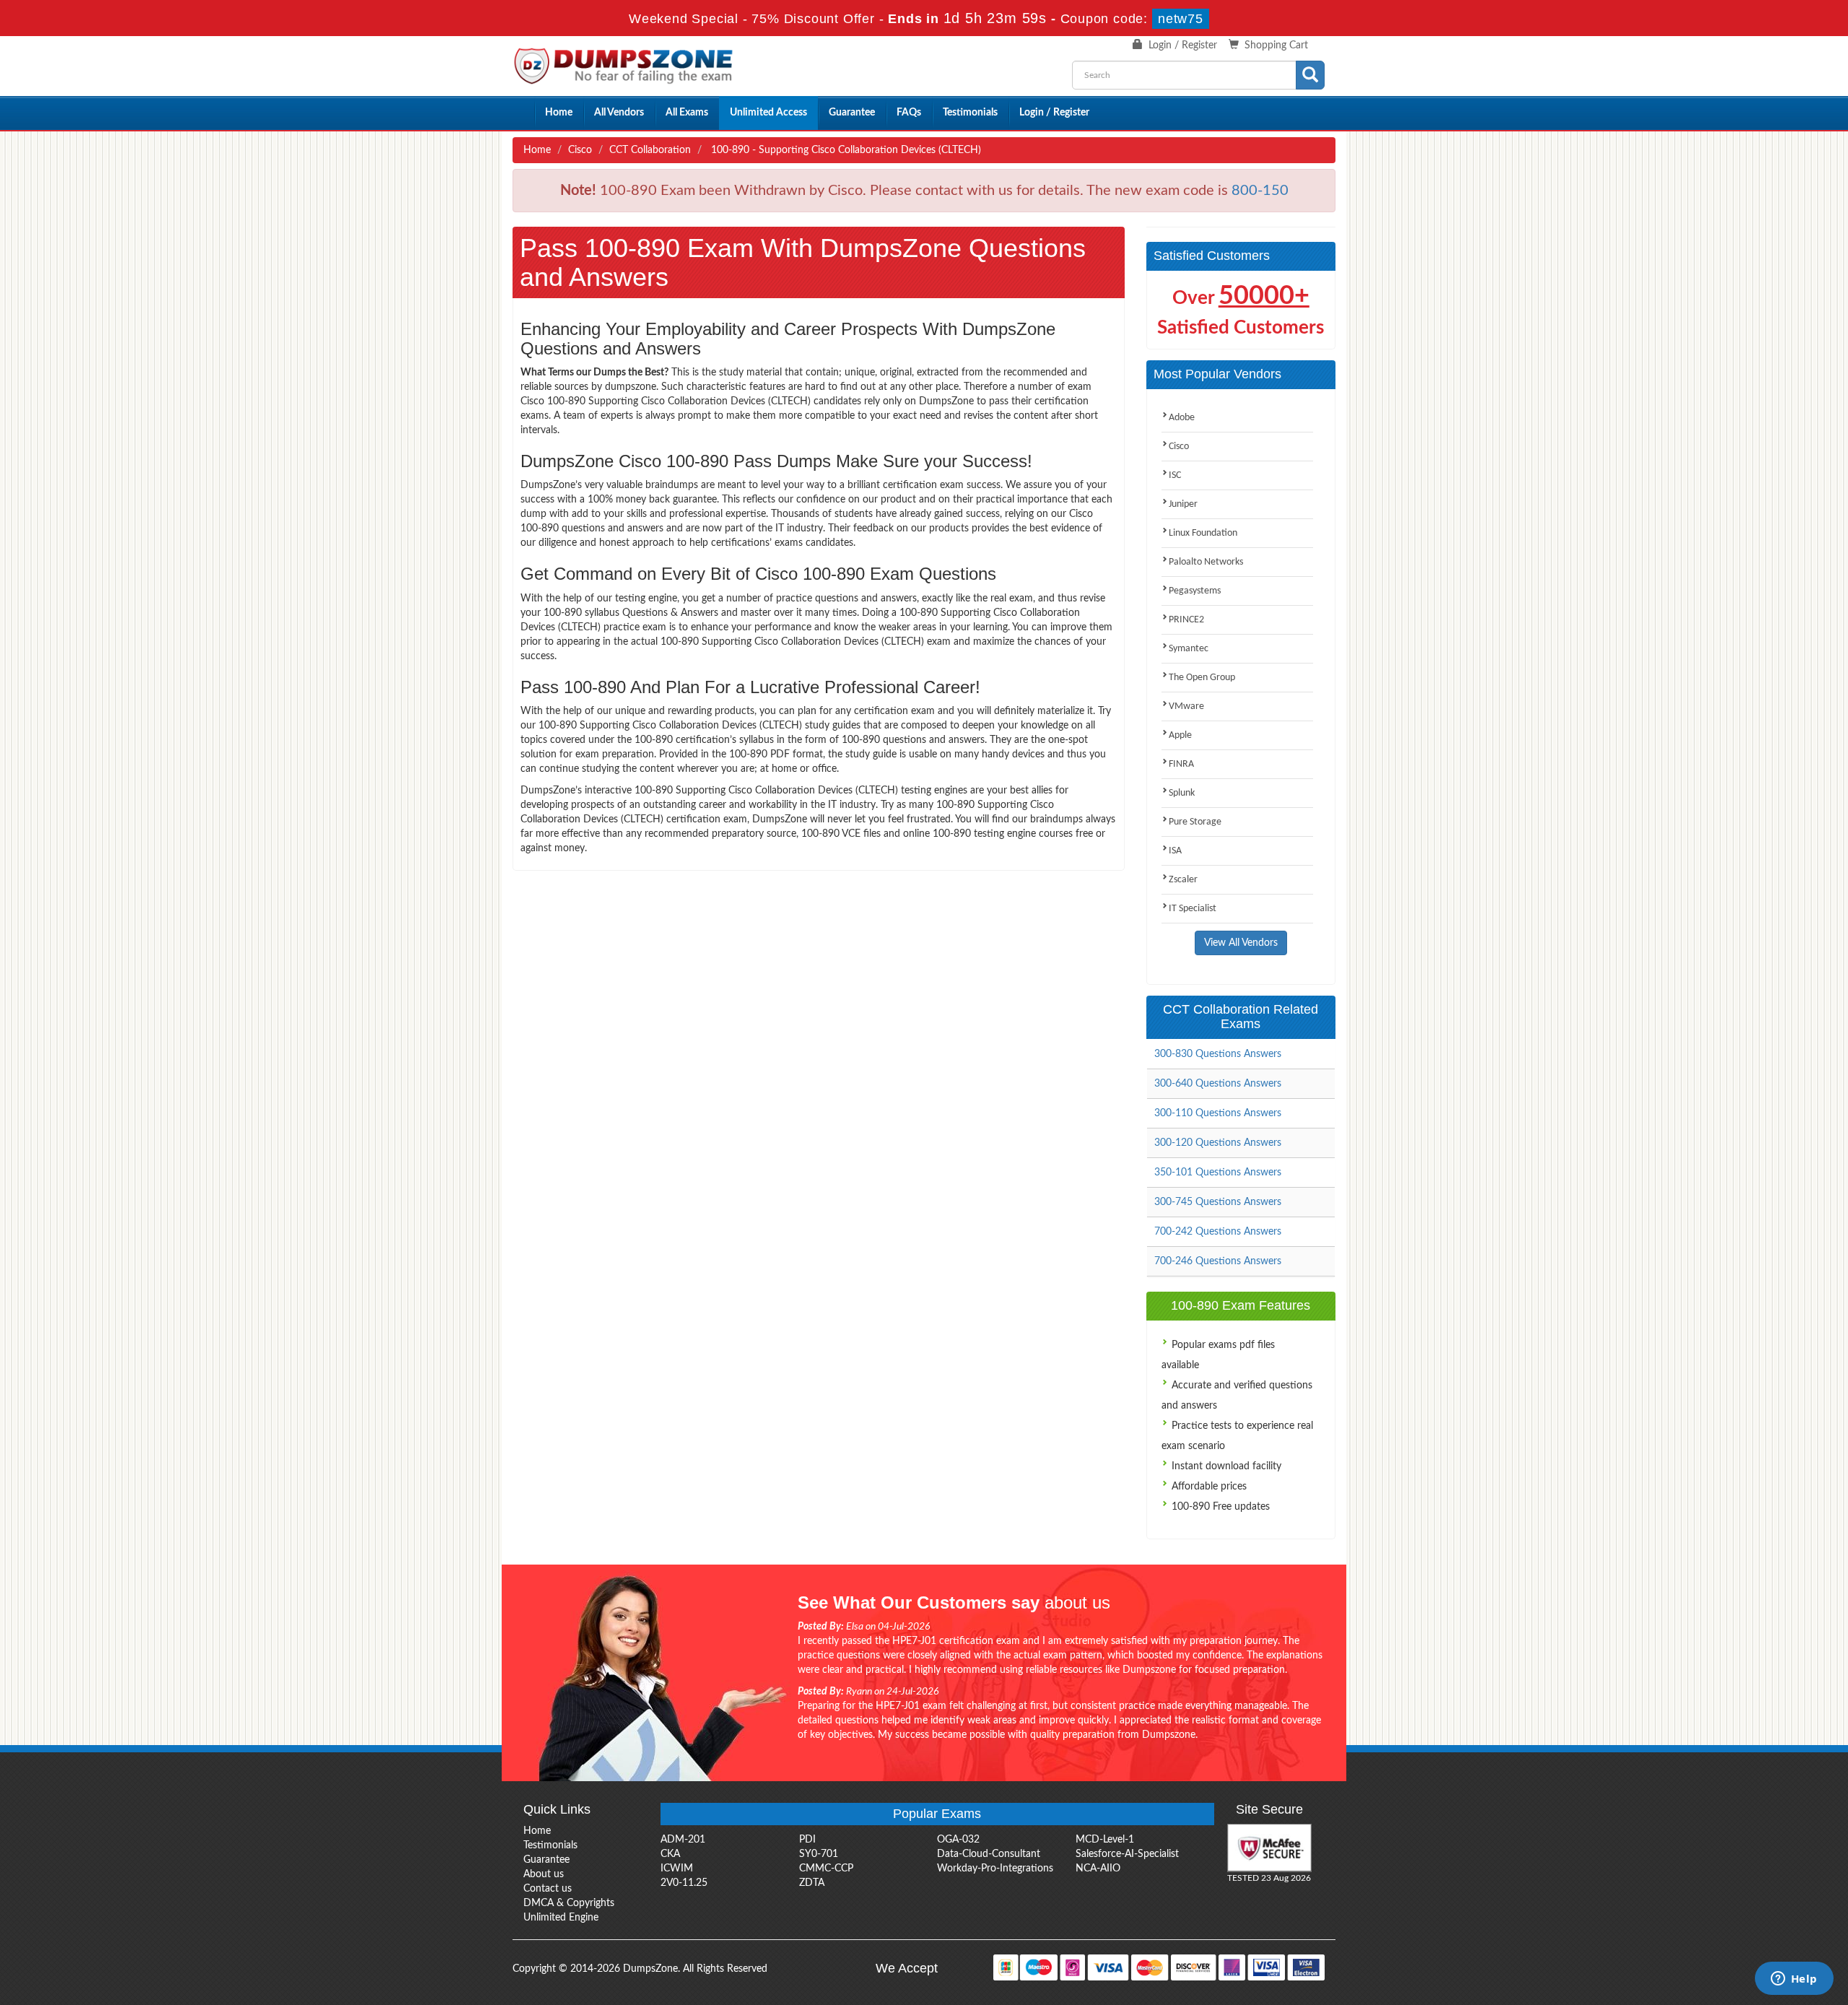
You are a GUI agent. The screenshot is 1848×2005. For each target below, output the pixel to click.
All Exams (687, 113)
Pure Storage (1195, 822)
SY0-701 (819, 1854)
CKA (670, 1854)
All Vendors (619, 113)
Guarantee (852, 113)
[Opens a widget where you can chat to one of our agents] (1794, 1980)
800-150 (1260, 191)
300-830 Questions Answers (1218, 1054)
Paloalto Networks (1206, 562)
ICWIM (677, 1869)
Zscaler (1183, 880)
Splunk (1182, 793)
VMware (1186, 706)
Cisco (580, 150)
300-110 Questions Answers (1218, 1113)
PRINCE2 (1186, 620)
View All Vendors (1241, 943)
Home (559, 113)
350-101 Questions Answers (1218, 1173)
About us (544, 1874)
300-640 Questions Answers (1218, 1084)
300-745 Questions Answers (1218, 1202)
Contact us (548, 1889)
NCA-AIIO (1098, 1869)
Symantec (1189, 649)
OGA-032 (958, 1840)
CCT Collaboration (650, 150)
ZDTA (812, 1883)
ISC (1175, 475)
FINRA (1181, 764)
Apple (1180, 735)
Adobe (1182, 418)
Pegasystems (1195, 591)
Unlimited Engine (561, 1918)
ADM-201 (683, 1840)
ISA (1175, 851)
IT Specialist (1193, 909)
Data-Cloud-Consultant (989, 1854)
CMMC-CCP (826, 1869)
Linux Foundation (1203, 533)
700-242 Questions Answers (1218, 1232)
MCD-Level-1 (1105, 1840)
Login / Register (1183, 45)
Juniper (1183, 504)
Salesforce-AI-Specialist (1127, 1854)
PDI (807, 1840)
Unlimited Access (768, 113)
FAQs (909, 113)
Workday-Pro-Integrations (995, 1869)
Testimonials (970, 113)
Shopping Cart (1276, 45)
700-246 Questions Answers (1218, 1261)
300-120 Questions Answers (1218, 1143)
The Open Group (1202, 678)
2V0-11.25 (684, 1883)
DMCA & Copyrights (569, 1903)
